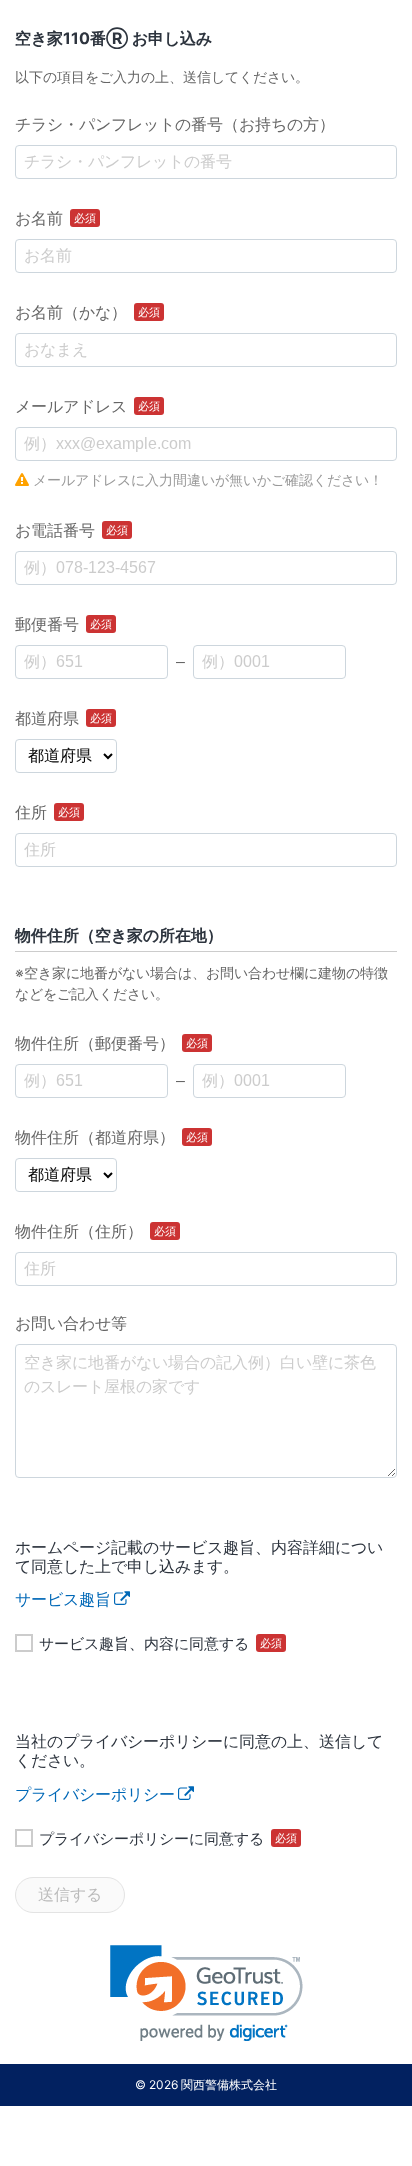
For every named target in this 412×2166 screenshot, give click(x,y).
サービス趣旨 (63, 1599)
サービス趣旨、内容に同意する (160, 1643)
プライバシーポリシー (95, 1794)
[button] (206, 1993)
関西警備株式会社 (229, 2084)
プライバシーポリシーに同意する (168, 1838)
